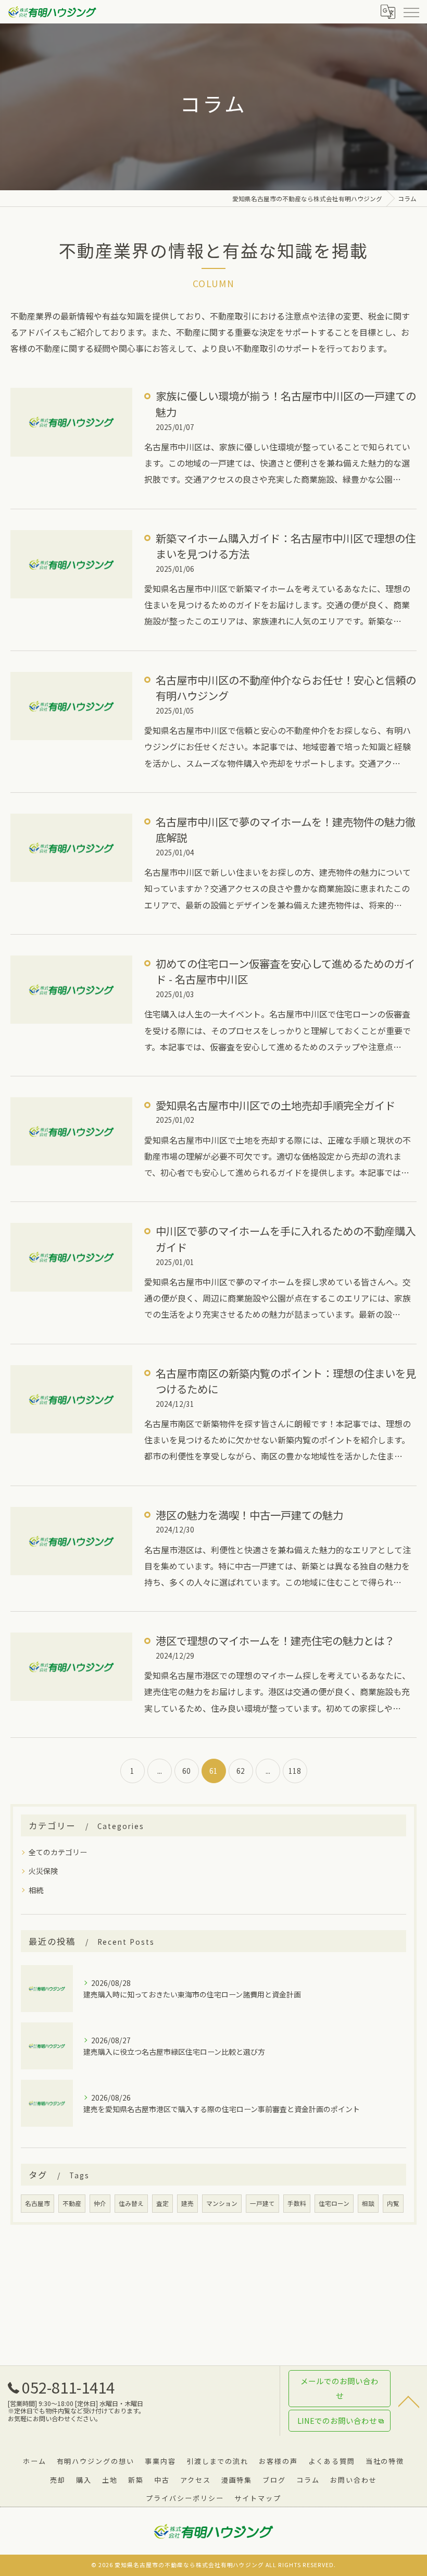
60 (186, 1771)
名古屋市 (37, 2203)
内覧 (393, 2203)
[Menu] (411, 11)
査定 (162, 2203)
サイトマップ (258, 2498)
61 (213, 1771)
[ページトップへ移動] (409, 2401)
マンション (222, 2203)
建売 (187, 2203)
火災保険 (43, 1871)
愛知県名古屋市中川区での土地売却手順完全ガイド (275, 1105)
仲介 (100, 2203)
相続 (36, 1890)
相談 (368, 2203)
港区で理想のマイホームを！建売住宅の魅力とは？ (275, 1640)
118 (295, 1771)
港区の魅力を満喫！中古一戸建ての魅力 (249, 1515)
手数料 (297, 2203)
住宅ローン (334, 2203)
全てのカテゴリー (58, 1852)
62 (241, 1771)
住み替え (131, 2203)
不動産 (72, 2203)
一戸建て (262, 2203)
